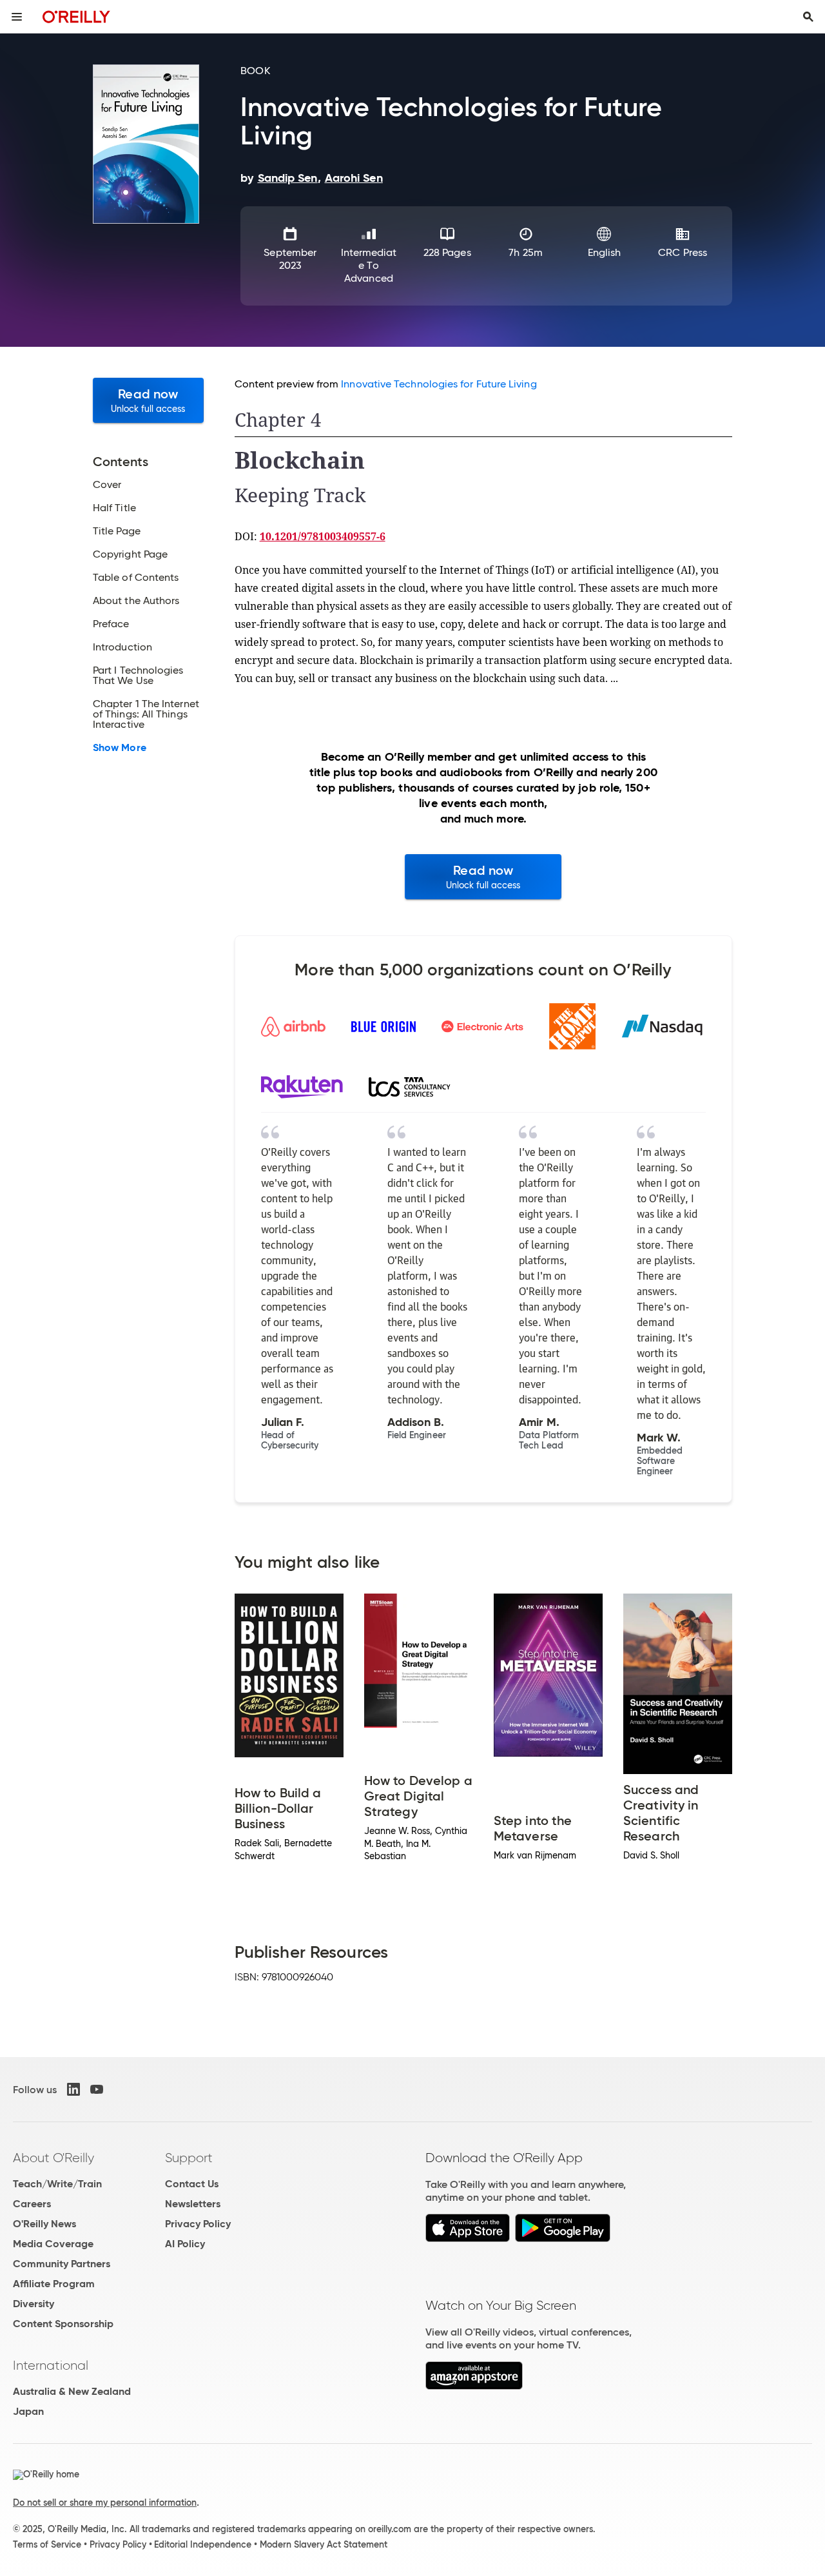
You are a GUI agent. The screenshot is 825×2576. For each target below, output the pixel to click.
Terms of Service (47, 2544)
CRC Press (683, 252)
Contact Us (192, 2184)
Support (189, 2158)
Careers (32, 2204)
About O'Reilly (53, 2158)
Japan (28, 2411)
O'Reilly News (44, 2224)
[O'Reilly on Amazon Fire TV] (474, 2386)
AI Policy (185, 2244)
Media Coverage (53, 2244)
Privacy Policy (198, 2224)
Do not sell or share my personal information (105, 2503)
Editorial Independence (203, 2544)
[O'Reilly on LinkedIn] (73, 2089)
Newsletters (193, 2204)
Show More (120, 748)
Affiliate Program (54, 2284)
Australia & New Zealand (72, 2391)
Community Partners (62, 2264)
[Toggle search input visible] (808, 17)
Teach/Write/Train (57, 2184)
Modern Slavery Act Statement (324, 2544)
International (51, 2365)
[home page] (76, 16)
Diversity (34, 2304)
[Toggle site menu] (17, 17)
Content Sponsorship (63, 2324)
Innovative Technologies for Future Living (439, 384)
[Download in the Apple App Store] (468, 2239)
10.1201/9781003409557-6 (323, 536)
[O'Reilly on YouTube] (97, 2089)
